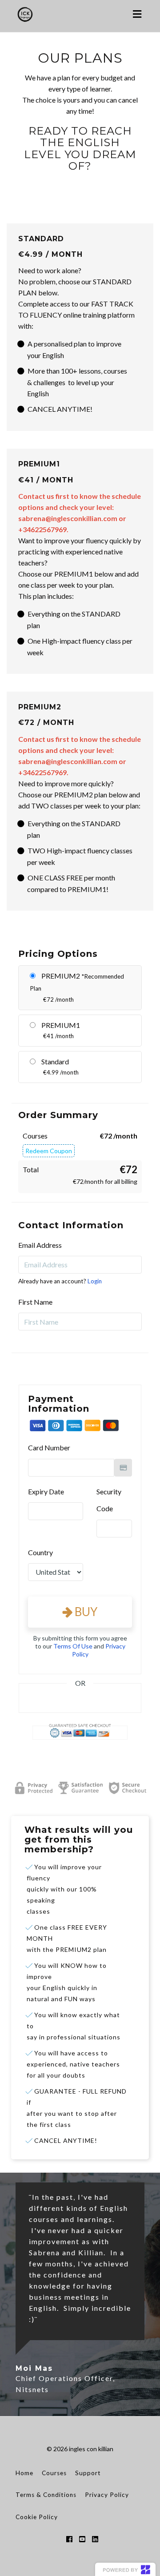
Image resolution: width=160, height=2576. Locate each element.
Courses (54, 2473)
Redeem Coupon (49, 1151)
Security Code (109, 1500)
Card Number (49, 1447)
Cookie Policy (37, 2517)
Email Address (40, 1245)
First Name (35, 1302)
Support (88, 2473)
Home (24, 2473)
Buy (85, 1612)
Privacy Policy (107, 2495)
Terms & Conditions (46, 2495)
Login (95, 1281)
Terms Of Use (73, 1646)
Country (40, 1552)
